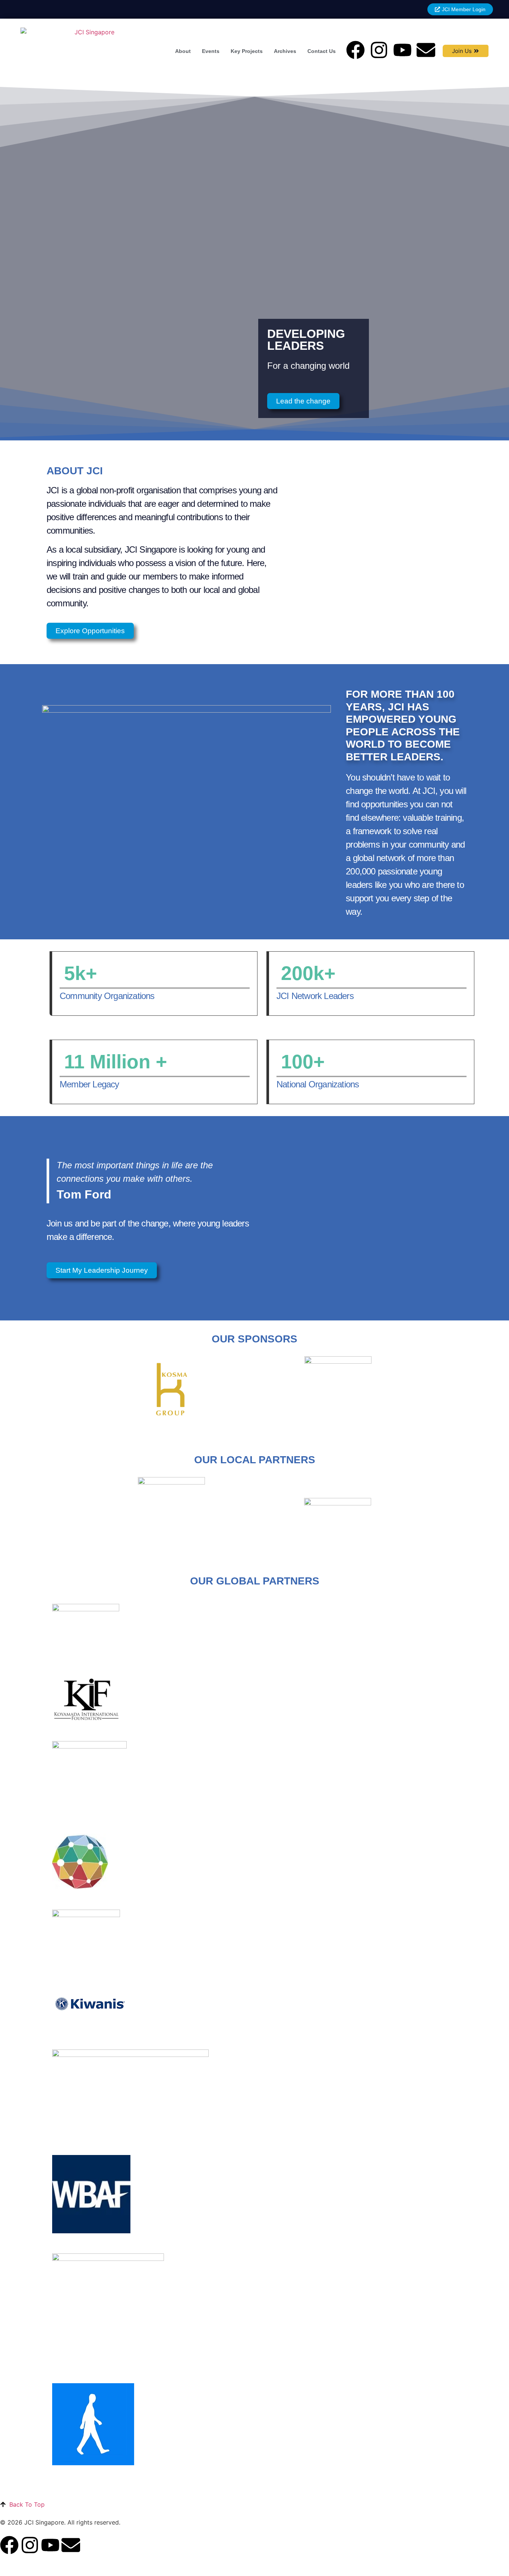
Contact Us (322, 51)
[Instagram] (379, 50)
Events (211, 51)
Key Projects (247, 51)
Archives (285, 51)
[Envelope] (426, 50)
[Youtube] (402, 50)
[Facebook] (355, 50)
